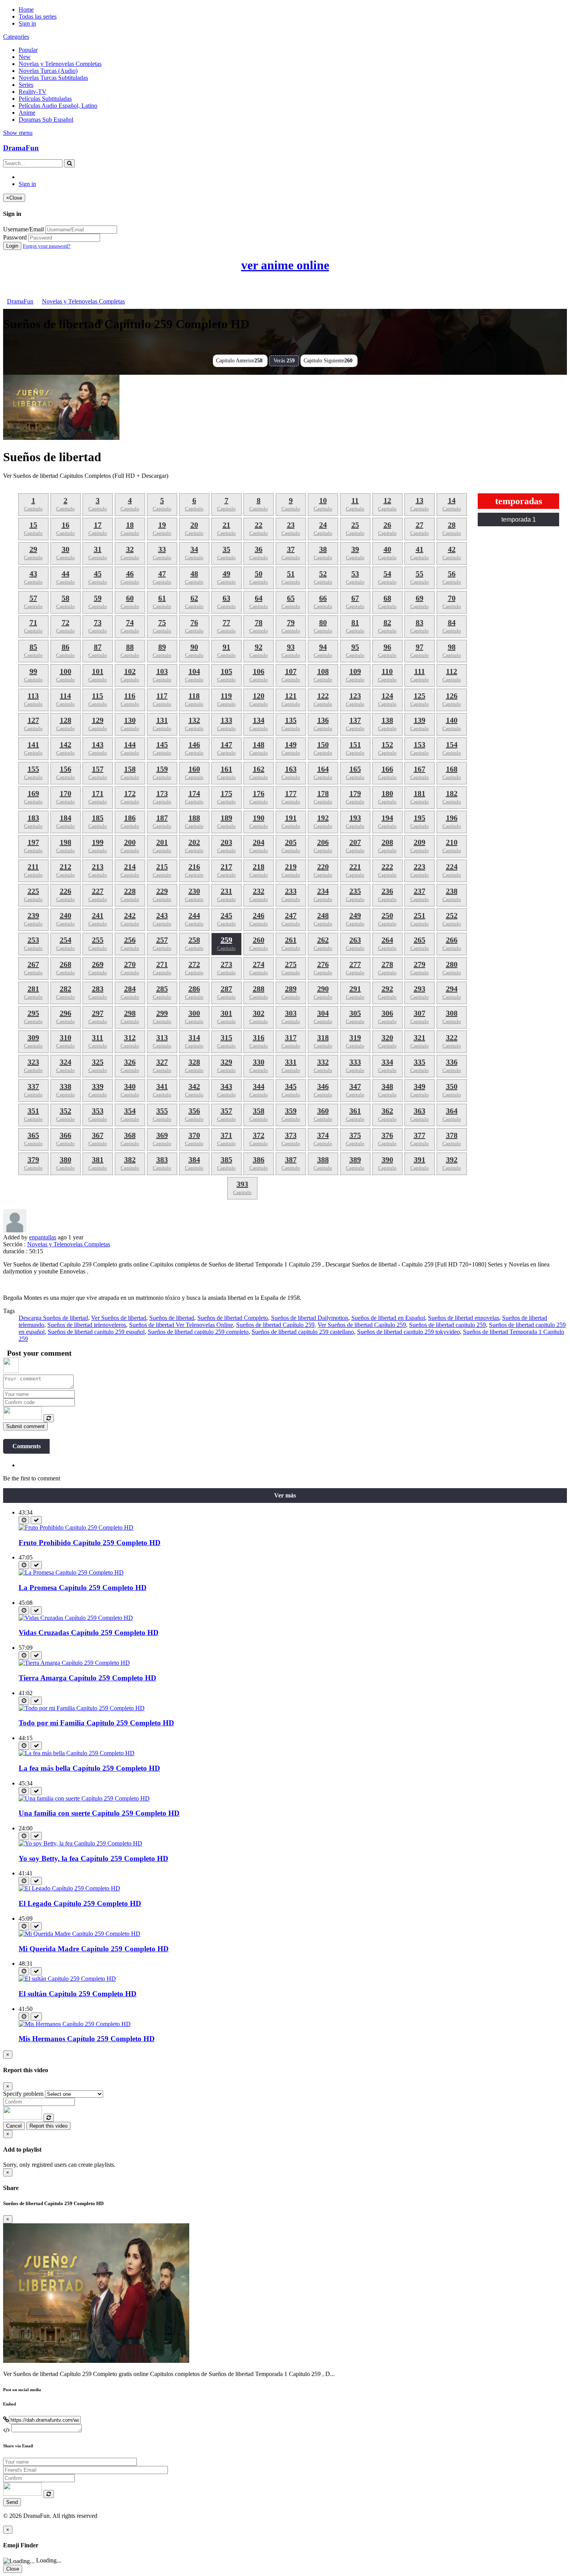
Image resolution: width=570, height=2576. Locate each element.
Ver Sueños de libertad (119, 1318)
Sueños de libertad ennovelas (464, 1318)
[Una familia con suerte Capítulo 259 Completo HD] (84, 1798)
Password (15, 237)
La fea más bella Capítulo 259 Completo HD (89, 1768)
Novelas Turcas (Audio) (48, 71)
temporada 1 (519, 520)
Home (26, 9)
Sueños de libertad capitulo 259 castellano (303, 1332)
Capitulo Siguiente (328, 361)
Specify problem (23, 2094)
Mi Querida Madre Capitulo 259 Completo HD (94, 1949)
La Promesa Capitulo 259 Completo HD (83, 1588)
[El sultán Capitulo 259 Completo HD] (67, 1979)
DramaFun (21, 148)
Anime (27, 113)
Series (26, 85)
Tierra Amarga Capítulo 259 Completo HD (87, 1678)
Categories (16, 37)
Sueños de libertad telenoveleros (87, 1325)
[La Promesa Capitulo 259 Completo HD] (71, 1572)
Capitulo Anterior (239, 361)
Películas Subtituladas (45, 99)
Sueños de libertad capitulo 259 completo (198, 1332)
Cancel (14, 2126)
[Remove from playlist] (36, 1520)
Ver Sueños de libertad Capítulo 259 (362, 1325)
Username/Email (23, 229)
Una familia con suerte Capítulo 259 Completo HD (99, 1813)
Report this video (48, 2126)
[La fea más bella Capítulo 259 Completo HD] (77, 1753)
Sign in (27, 23)
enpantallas (43, 1237)
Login (12, 246)
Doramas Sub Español (46, 120)
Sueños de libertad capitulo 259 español (96, 1332)
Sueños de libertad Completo (233, 1318)
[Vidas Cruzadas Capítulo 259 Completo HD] (76, 1618)
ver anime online (285, 265)
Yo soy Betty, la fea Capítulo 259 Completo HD (93, 1858)
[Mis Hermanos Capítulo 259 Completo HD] (75, 2024)
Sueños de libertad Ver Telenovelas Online (181, 1325)
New (25, 57)
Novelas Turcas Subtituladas (53, 78)
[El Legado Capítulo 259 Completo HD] (69, 1888)
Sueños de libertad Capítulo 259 (275, 1325)
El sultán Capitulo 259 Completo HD (78, 1994)
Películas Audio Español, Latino (58, 106)
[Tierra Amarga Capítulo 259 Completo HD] (74, 1663)
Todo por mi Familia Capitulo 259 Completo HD (96, 1723)
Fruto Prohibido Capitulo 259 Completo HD (90, 1543)
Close (13, 2569)
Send (12, 2502)
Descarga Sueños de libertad (53, 1318)
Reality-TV (33, 92)
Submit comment (25, 1426)
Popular (28, 50)
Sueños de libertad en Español (388, 1318)
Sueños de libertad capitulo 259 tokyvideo (408, 1332)
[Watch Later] (24, 1520)
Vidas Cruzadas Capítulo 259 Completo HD (89, 1633)
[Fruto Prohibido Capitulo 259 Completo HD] (76, 1528)
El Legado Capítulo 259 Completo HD (80, 1903)
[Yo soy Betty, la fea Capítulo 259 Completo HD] (80, 1843)
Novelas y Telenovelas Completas (60, 64)
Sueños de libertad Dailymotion (310, 1318)
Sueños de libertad (172, 1318)
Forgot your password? (47, 246)
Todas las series (38, 16)
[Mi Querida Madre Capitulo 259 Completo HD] (79, 1934)
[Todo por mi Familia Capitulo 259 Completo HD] (82, 1708)
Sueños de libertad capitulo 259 (447, 1325)
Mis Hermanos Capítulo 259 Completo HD (87, 2039)
